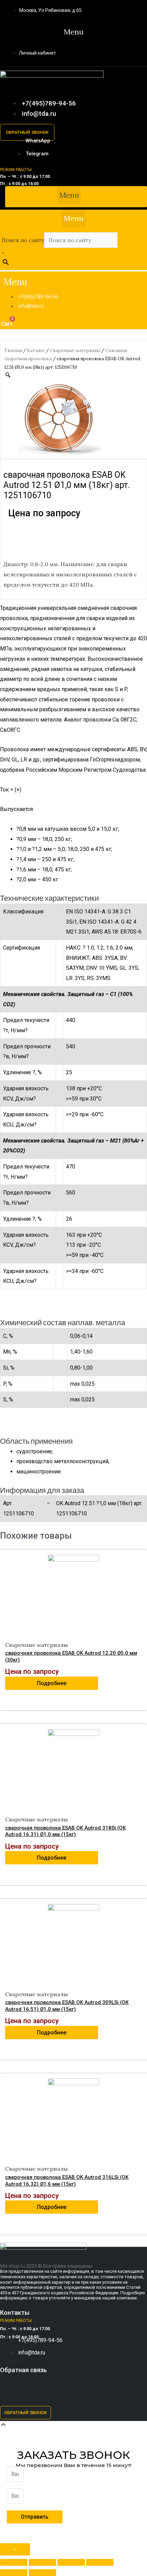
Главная (13, 351)
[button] (74, 32)
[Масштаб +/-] (100, 2562)
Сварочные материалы (75, 351)
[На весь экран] (71, 2562)
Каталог (36, 351)
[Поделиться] (42, 2562)
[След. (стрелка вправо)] (42, 2573)
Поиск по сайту (23, 240)
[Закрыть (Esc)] (14, 2562)
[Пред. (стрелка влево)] (14, 2573)
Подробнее (52, 1683)
